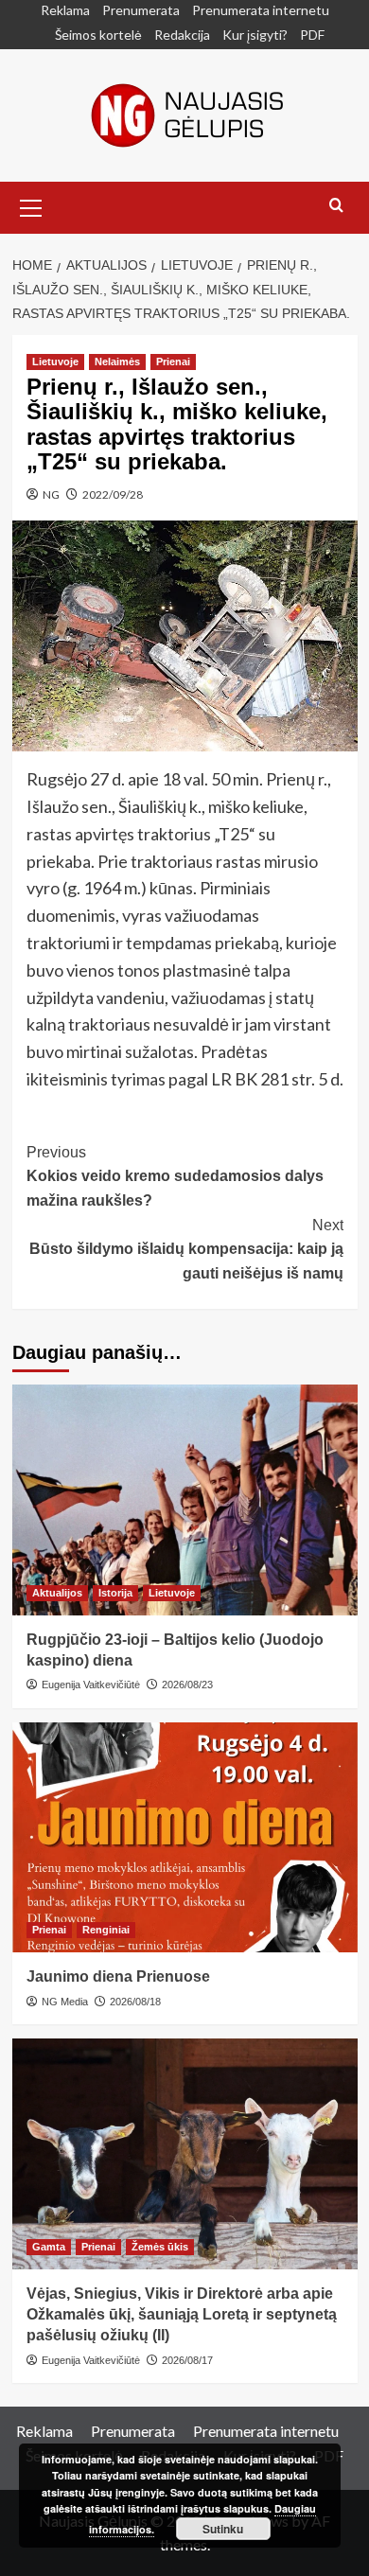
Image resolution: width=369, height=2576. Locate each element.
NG (51, 494)
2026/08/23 (187, 1685)
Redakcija (182, 35)
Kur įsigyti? (255, 35)
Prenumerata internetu (261, 10)
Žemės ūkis (160, 2247)
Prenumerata (141, 10)
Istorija (115, 1593)
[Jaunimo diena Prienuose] (185, 1837)
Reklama (65, 10)
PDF (312, 35)
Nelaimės (117, 362)
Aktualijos (57, 1593)
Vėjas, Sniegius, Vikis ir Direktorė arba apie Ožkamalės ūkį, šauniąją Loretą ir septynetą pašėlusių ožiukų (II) (182, 2315)
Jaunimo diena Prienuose (118, 1976)
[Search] (336, 206)
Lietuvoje (55, 362)
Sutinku (223, 2529)
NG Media (65, 2002)
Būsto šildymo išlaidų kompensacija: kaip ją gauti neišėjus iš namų (186, 1249)
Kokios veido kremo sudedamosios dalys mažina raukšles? (175, 1176)
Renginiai (106, 1930)
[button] (31, 205)
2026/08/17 (187, 2360)
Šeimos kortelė (98, 35)
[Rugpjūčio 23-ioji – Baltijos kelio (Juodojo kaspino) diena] (185, 1500)
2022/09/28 (113, 494)
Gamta (49, 2247)
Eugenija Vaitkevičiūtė (91, 1685)
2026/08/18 (135, 2002)
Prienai (173, 362)
